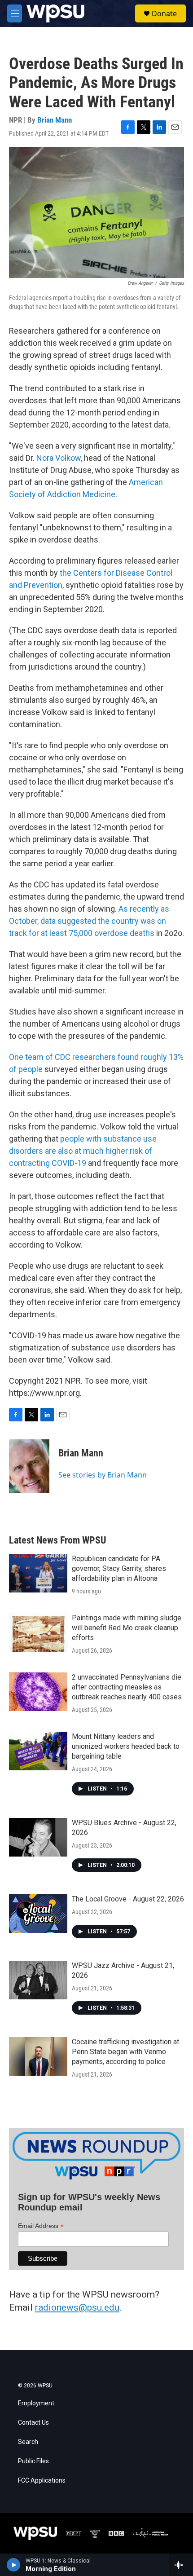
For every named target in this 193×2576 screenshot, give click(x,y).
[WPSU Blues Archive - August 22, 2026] (38, 1837)
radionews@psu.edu (77, 2307)
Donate (164, 13)
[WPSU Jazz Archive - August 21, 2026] (38, 1980)
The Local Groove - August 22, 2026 (128, 1899)
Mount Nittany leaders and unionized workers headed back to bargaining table (126, 1746)
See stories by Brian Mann (103, 1475)
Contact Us (33, 2423)
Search (28, 2442)
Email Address (41, 2226)
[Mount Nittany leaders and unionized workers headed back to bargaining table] (38, 1751)
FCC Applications (42, 2481)
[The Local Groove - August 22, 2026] (38, 1914)
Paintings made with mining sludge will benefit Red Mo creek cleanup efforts (127, 1628)
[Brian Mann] (29, 1466)
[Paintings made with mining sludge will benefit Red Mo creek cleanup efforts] (38, 1632)
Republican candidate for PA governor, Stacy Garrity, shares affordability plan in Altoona (119, 1568)
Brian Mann (55, 120)
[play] (14, 2565)
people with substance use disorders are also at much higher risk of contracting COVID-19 (83, 1151)
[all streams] (181, 2565)
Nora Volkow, (60, 458)
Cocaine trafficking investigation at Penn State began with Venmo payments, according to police (125, 2052)
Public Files (33, 2461)
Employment (36, 2403)
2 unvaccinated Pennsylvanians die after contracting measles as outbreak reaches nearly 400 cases (127, 1687)
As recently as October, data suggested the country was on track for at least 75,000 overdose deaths (89, 921)
